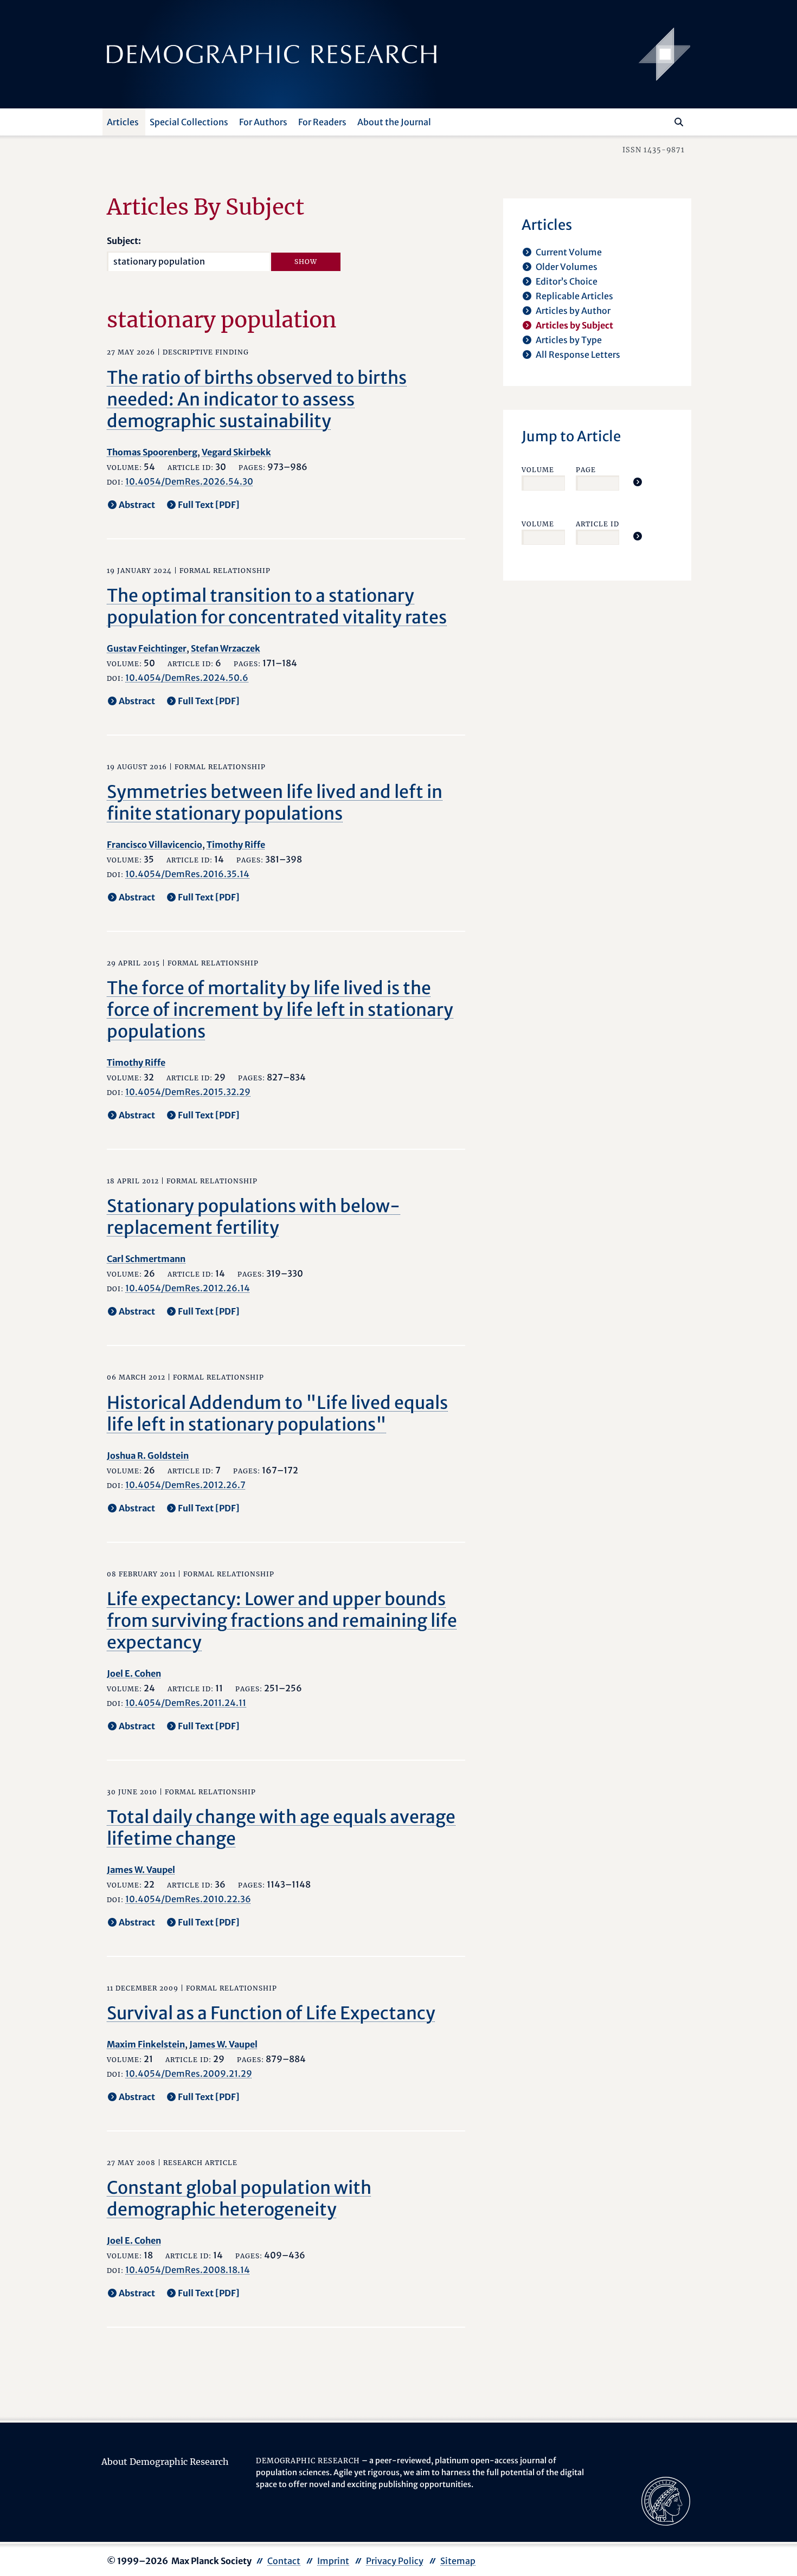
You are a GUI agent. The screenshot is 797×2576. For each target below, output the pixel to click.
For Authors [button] (263, 122)
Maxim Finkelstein (146, 2044)
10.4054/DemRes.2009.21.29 (189, 2073)
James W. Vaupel (141, 1870)
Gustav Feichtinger (147, 648)
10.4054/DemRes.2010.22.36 (188, 1899)
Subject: (124, 241)
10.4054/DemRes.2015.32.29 (188, 1092)
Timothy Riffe (236, 845)
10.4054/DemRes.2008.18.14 (188, 2270)
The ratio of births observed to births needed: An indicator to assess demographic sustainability (257, 400)
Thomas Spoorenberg (152, 452)
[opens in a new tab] (666, 2501)
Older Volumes (567, 267)
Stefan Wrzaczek (226, 648)
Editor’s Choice (567, 281)
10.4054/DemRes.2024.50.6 (187, 678)
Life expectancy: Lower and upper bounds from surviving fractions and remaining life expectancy (282, 1621)
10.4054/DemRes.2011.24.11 (186, 1703)
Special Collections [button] (189, 122)
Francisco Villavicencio (155, 845)
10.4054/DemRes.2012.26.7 (185, 1485)
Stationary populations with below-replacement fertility (253, 1217)
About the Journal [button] (394, 122)
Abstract (137, 505)
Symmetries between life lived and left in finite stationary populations (275, 803)
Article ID (597, 524)
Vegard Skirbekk (236, 452)
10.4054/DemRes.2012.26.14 (188, 1288)
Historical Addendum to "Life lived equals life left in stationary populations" (277, 1414)
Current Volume (569, 252)
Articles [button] (123, 122)
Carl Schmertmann (146, 1259)
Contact (284, 2561)
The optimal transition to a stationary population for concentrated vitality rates (277, 607)
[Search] (679, 122)
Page (586, 470)
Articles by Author (573, 311)
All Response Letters (578, 355)
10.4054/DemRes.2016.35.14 (187, 874)
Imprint (333, 2561)
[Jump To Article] (638, 482)
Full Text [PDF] (209, 505)
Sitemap (458, 2561)
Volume (538, 470)
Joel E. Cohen (134, 1673)
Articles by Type (569, 340)
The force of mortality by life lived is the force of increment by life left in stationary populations (280, 1010)
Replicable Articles (574, 296)
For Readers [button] (322, 122)
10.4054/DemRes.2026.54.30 (189, 481)
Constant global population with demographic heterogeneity (239, 2199)
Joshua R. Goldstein (148, 1456)
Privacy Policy (395, 2561)
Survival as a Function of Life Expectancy (271, 2013)
